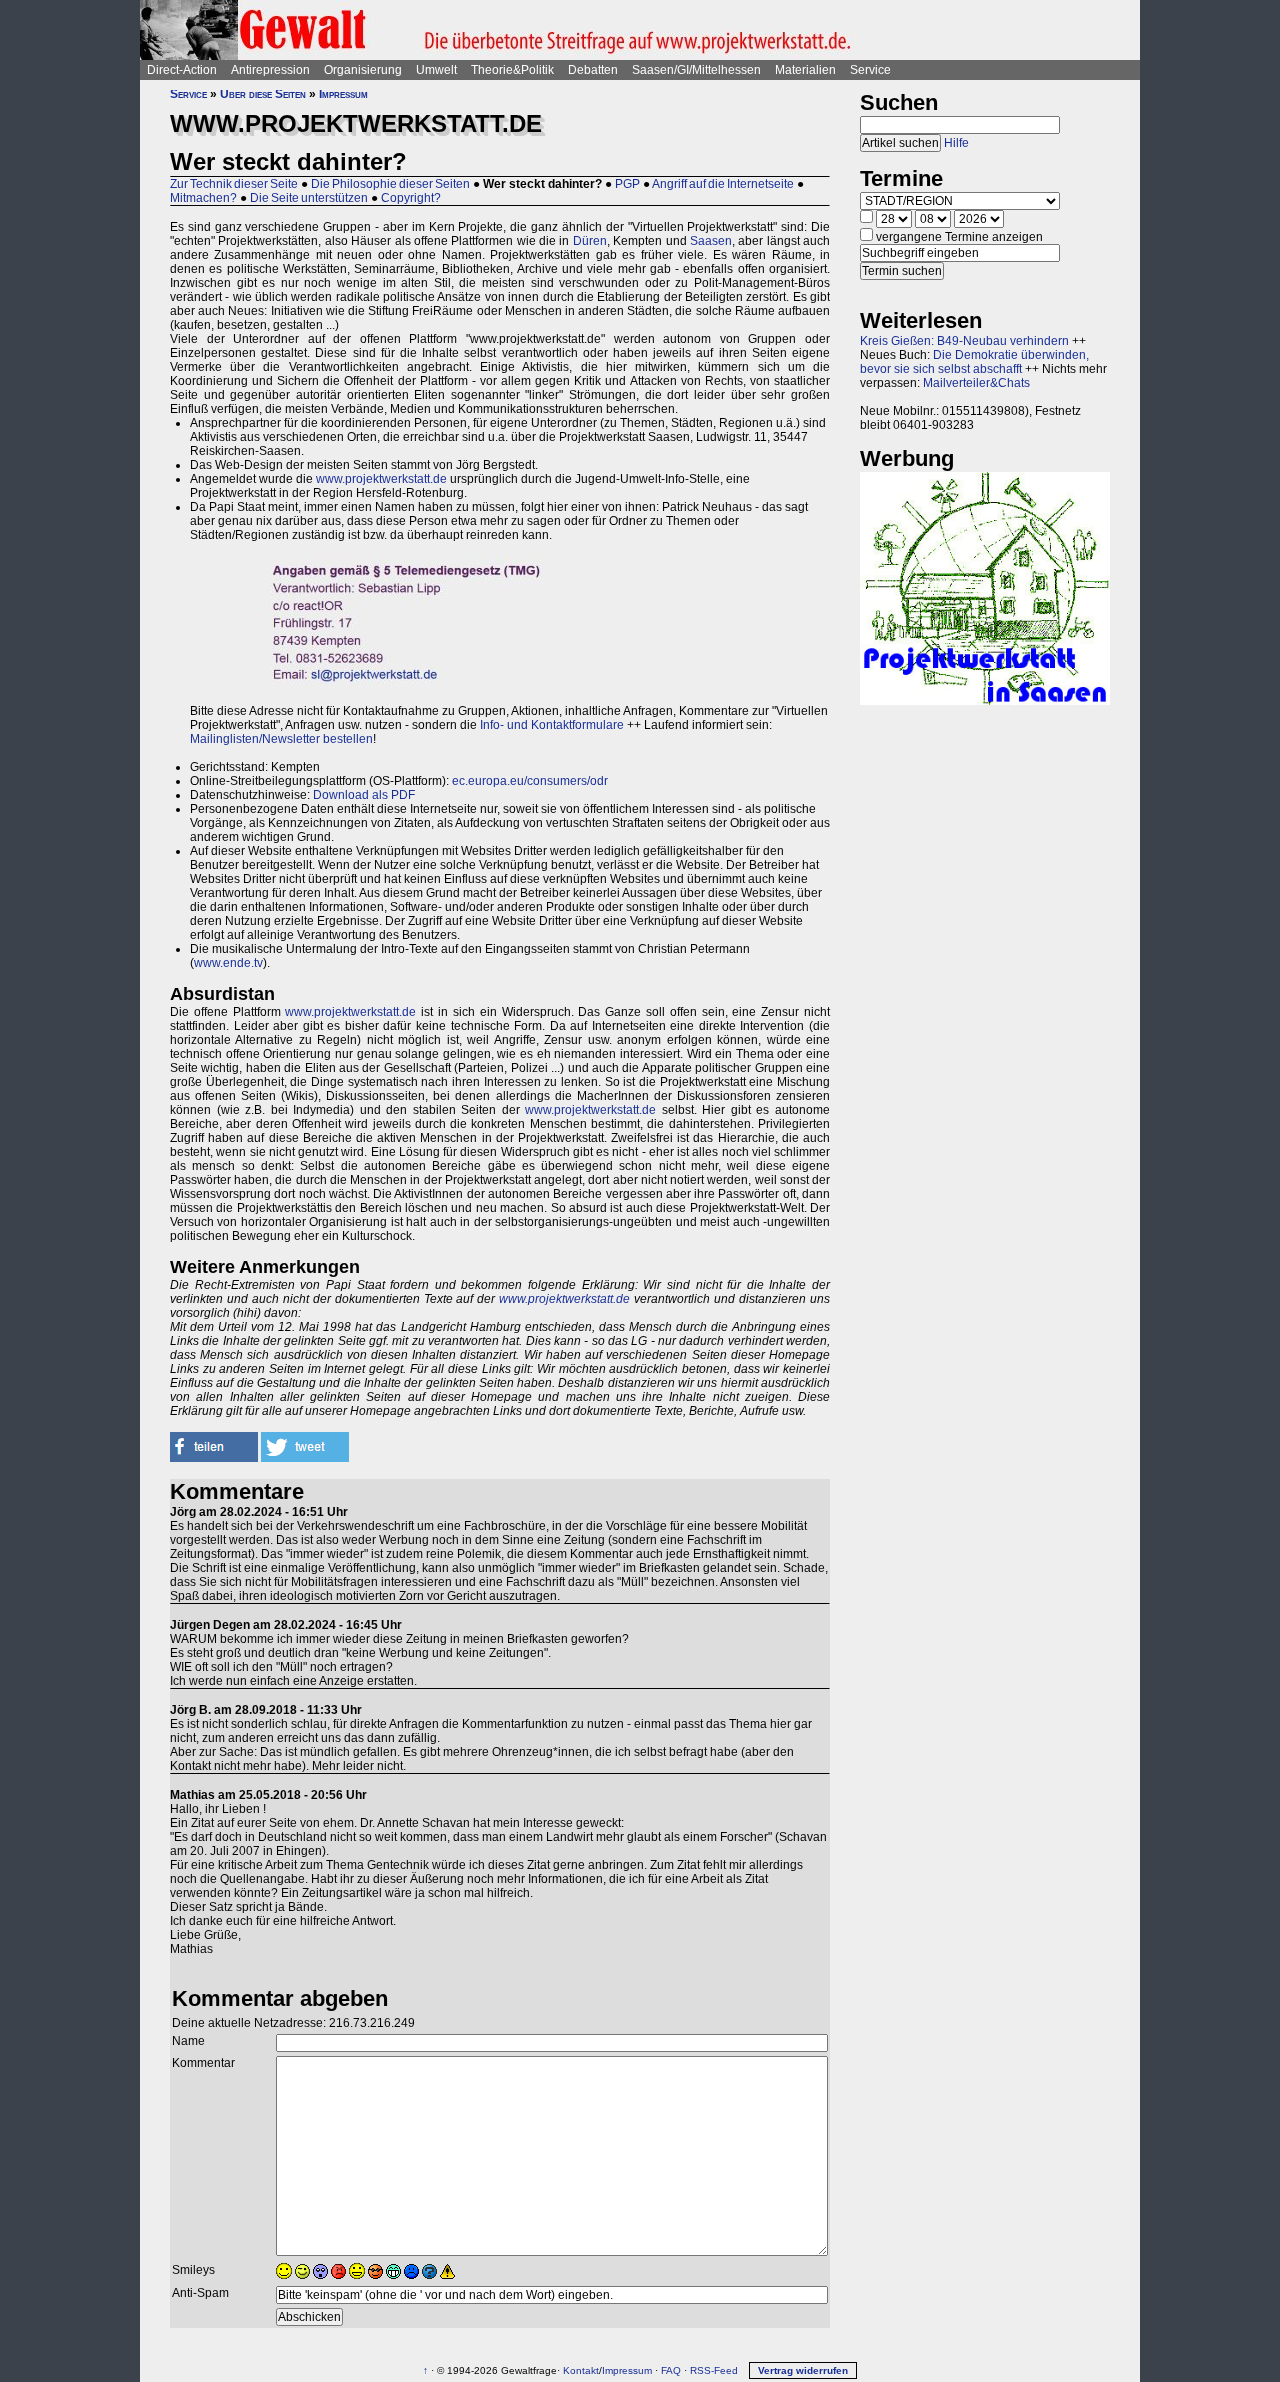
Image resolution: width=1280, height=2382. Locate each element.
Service (870, 70)
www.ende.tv (228, 963)
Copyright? (411, 198)
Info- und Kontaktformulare (552, 725)
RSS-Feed (714, 2370)
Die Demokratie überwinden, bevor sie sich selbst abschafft (974, 362)
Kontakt (581, 2370)
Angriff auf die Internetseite (723, 184)
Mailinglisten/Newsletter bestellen (281, 739)
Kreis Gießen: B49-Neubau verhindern (964, 341)
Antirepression (270, 70)
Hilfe (956, 143)
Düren (590, 241)
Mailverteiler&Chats (976, 383)
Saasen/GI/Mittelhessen (696, 70)
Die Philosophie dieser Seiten (390, 184)
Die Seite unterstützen (309, 198)
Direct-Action (182, 70)
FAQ (671, 2370)
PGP (627, 184)
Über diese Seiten (263, 94)
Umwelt (436, 70)
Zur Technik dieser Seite (234, 184)
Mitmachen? (203, 198)
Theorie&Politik (512, 70)
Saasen (711, 241)
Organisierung (363, 70)
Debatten (593, 70)
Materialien (805, 70)
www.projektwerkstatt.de (381, 479)
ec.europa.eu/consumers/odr (528, 781)
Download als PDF (364, 795)
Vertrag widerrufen (803, 2370)
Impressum (343, 94)
